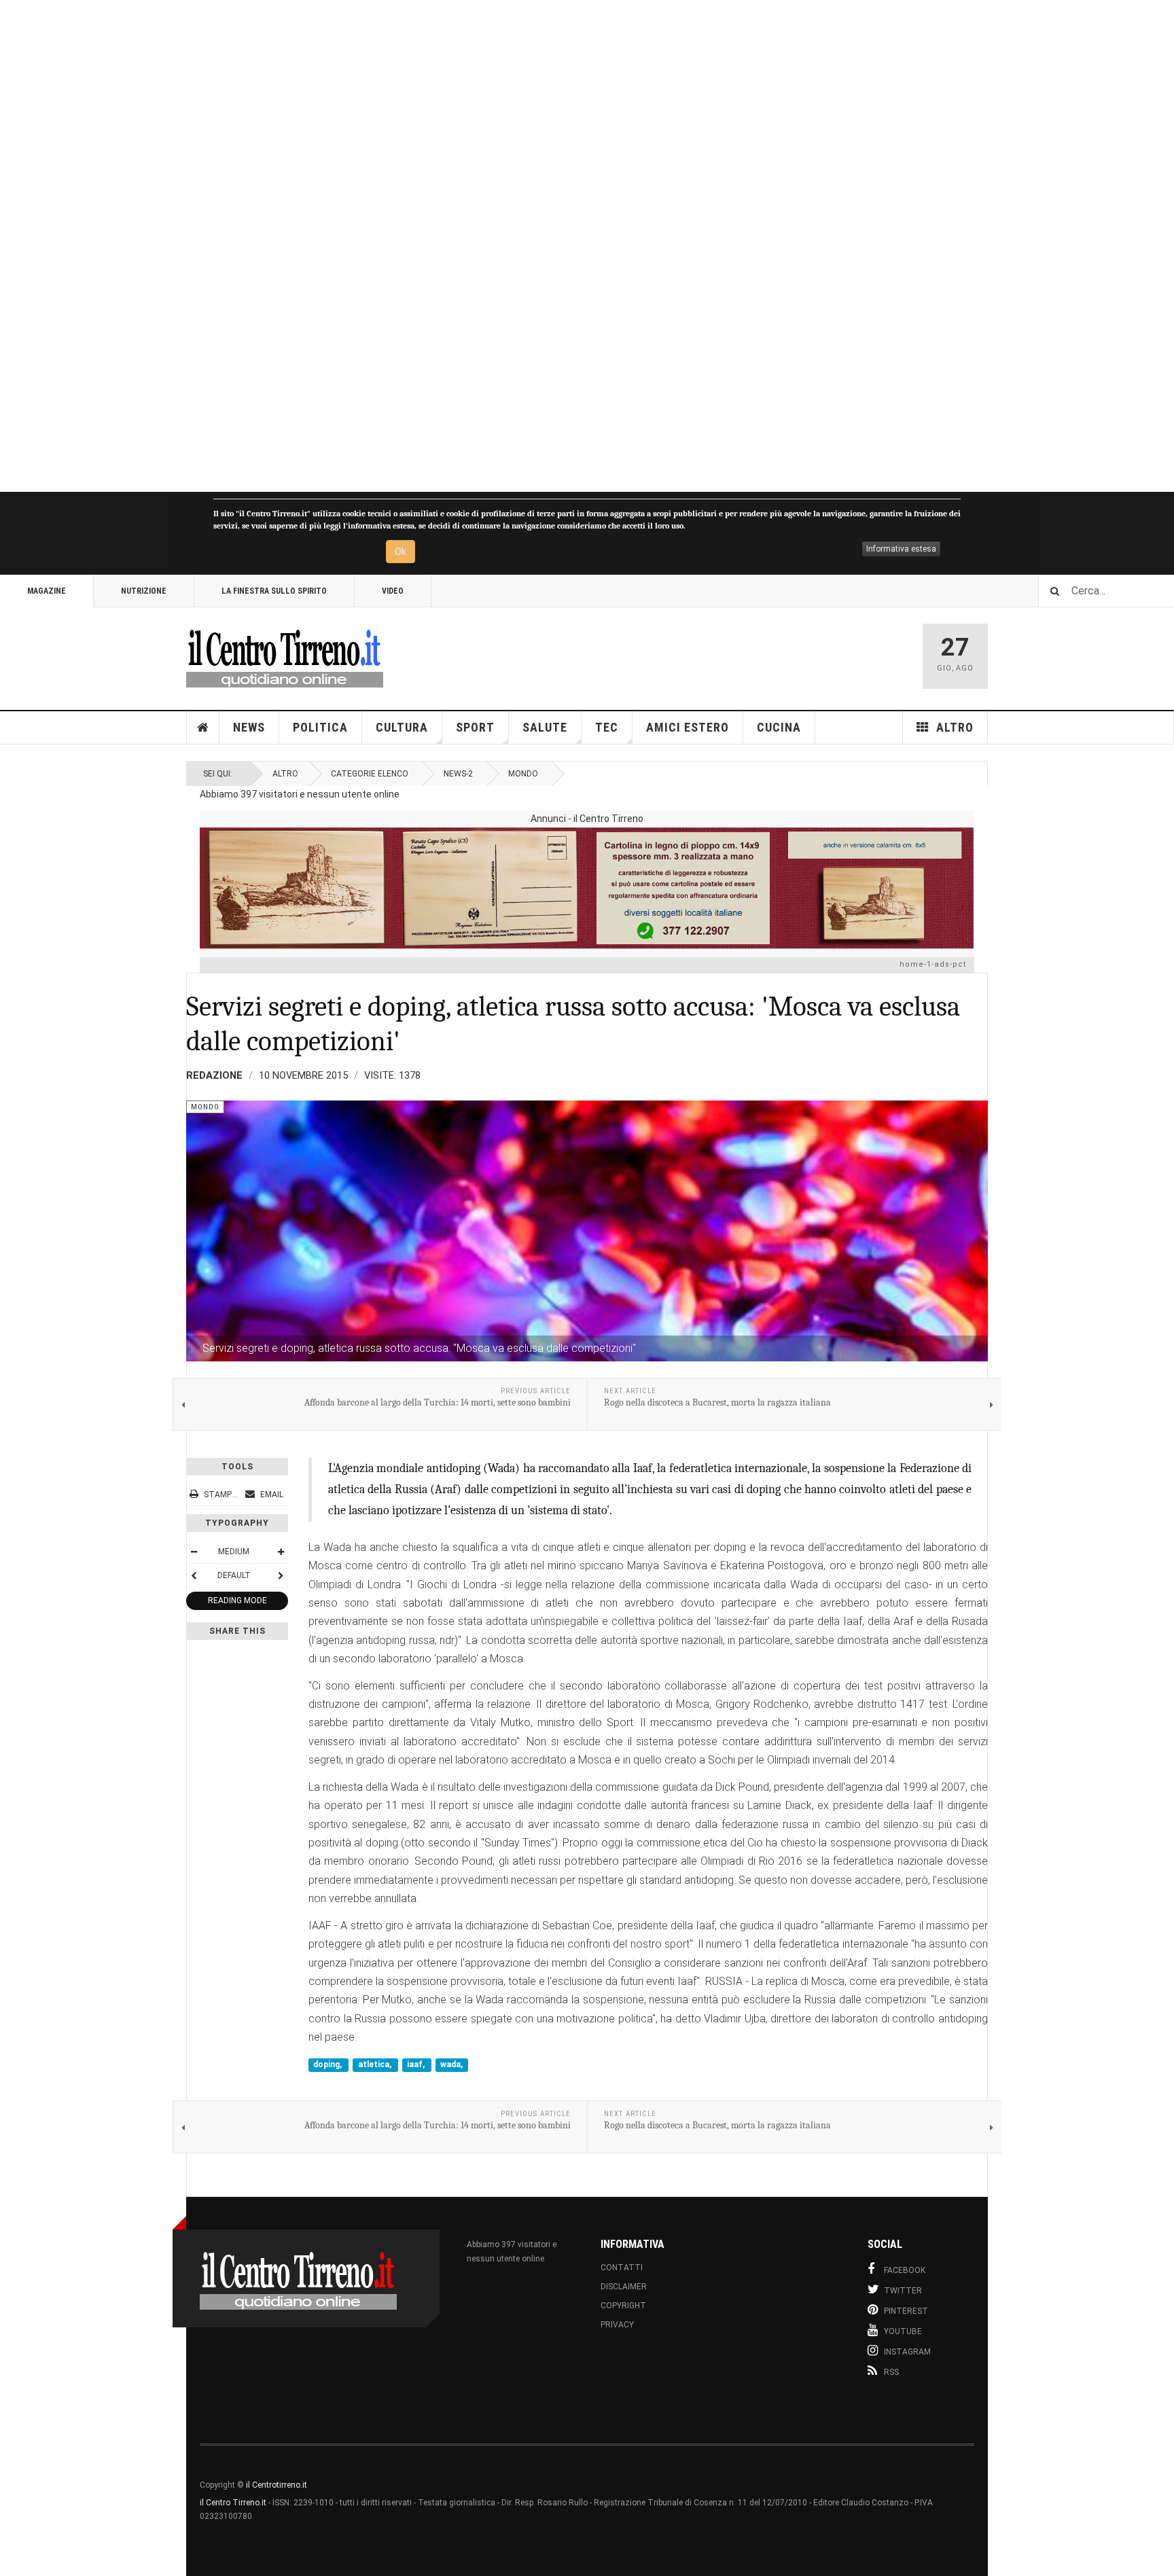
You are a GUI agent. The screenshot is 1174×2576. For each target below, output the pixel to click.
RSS (891, 2372)
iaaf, (417, 2065)
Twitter (903, 2291)
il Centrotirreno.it (277, 2485)
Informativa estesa (901, 549)
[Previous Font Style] (194, 1575)
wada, (451, 2065)
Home (203, 728)
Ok (401, 552)
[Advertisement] (408, 246)
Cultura (402, 727)
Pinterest (906, 2311)
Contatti (622, 2268)
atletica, (376, 2065)
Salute (545, 727)
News (249, 727)
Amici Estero (688, 727)
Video (393, 591)
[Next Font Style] (281, 1575)
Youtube (903, 2331)
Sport (475, 727)
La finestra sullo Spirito (274, 591)
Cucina (779, 727)
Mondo (523, 774)
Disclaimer (624, 2287)
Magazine (47, 591)
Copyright (623, 2306)
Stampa (220, 1495)
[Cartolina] (587, 888)
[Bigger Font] (281, 1552)
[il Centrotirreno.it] (285, 656)
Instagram (907, 2352)
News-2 (458, 774)
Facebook (905, 2270)
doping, (328, 2065)
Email (271, 1495)
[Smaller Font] (194, 1552)
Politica (320, 727)
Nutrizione (144, 591)
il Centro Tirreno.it (233, 2503)
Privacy (617, 2325)
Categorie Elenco (370, 774)
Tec (607, 727)
